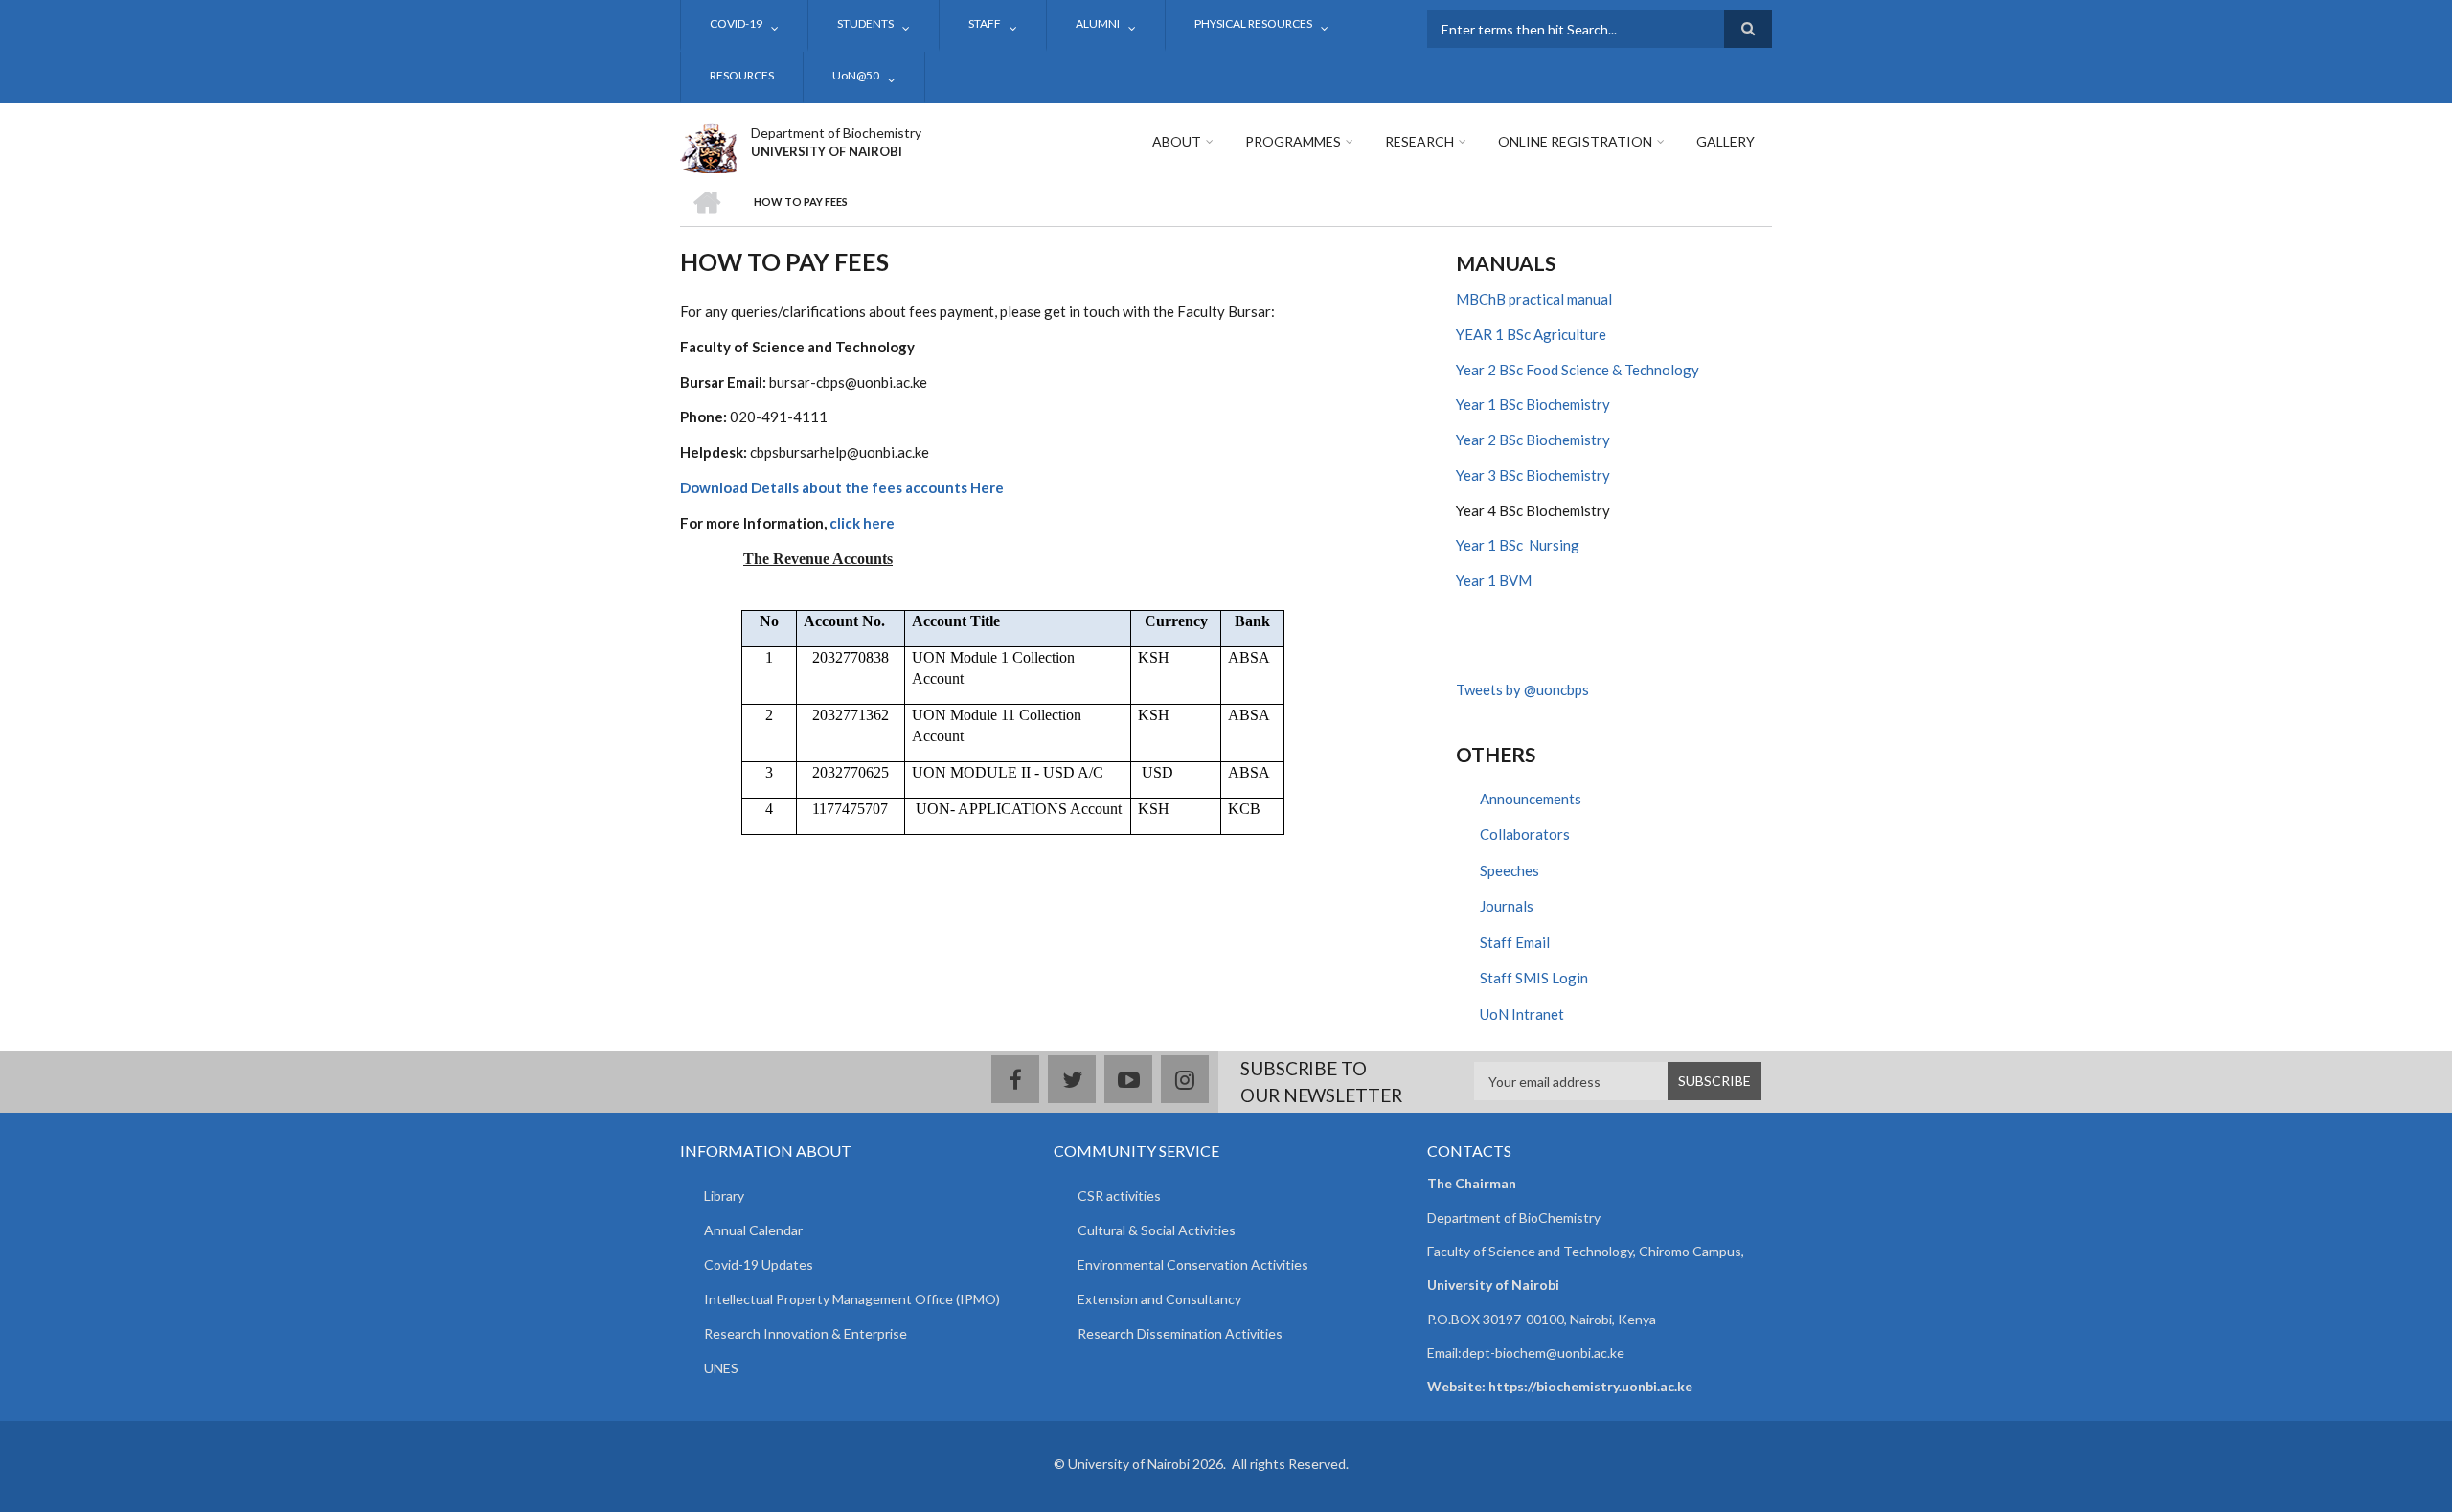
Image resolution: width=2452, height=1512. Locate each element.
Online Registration (1575, 141)
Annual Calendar (753, 1230)
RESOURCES (742, 75)
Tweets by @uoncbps (1522, 689)
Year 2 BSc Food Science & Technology (1578, 370)
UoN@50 (856, 75)
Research (1419, 141)
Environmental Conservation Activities (1193, 1264)
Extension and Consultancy (1159, 1299)
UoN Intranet (1522, 1014)
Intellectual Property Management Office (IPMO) (852, 1299)
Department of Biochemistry (836, 133)
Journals (1507, 906)
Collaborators (1525, 834)
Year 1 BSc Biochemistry (1533, 404)
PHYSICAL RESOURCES (1253, 23)
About (1177, 141)
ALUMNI (1098, 23)
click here (862, 523)
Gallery (1725, 141)
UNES (721, 1368)
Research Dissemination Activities (1180, 1333)
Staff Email (1515, 942)
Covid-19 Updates (759, 1264)
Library (724, 1196)
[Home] (708, 146)
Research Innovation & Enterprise (806, 1333)
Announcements (1531, 799)
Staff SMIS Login (1534, 978)
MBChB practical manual (1534, 299)
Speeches (1510, 870)
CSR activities (1119, 1196)
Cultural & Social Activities (1157, 1230)
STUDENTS (865, 23)
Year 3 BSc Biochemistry (1533, 475)
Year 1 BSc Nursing (1518, 545)
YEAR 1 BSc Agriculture (1531, 334)
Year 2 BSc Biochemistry (1533, 440)
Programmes (1293, 141)
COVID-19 (736, 23)
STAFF (985, 23)
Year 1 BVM (1494, 580)
